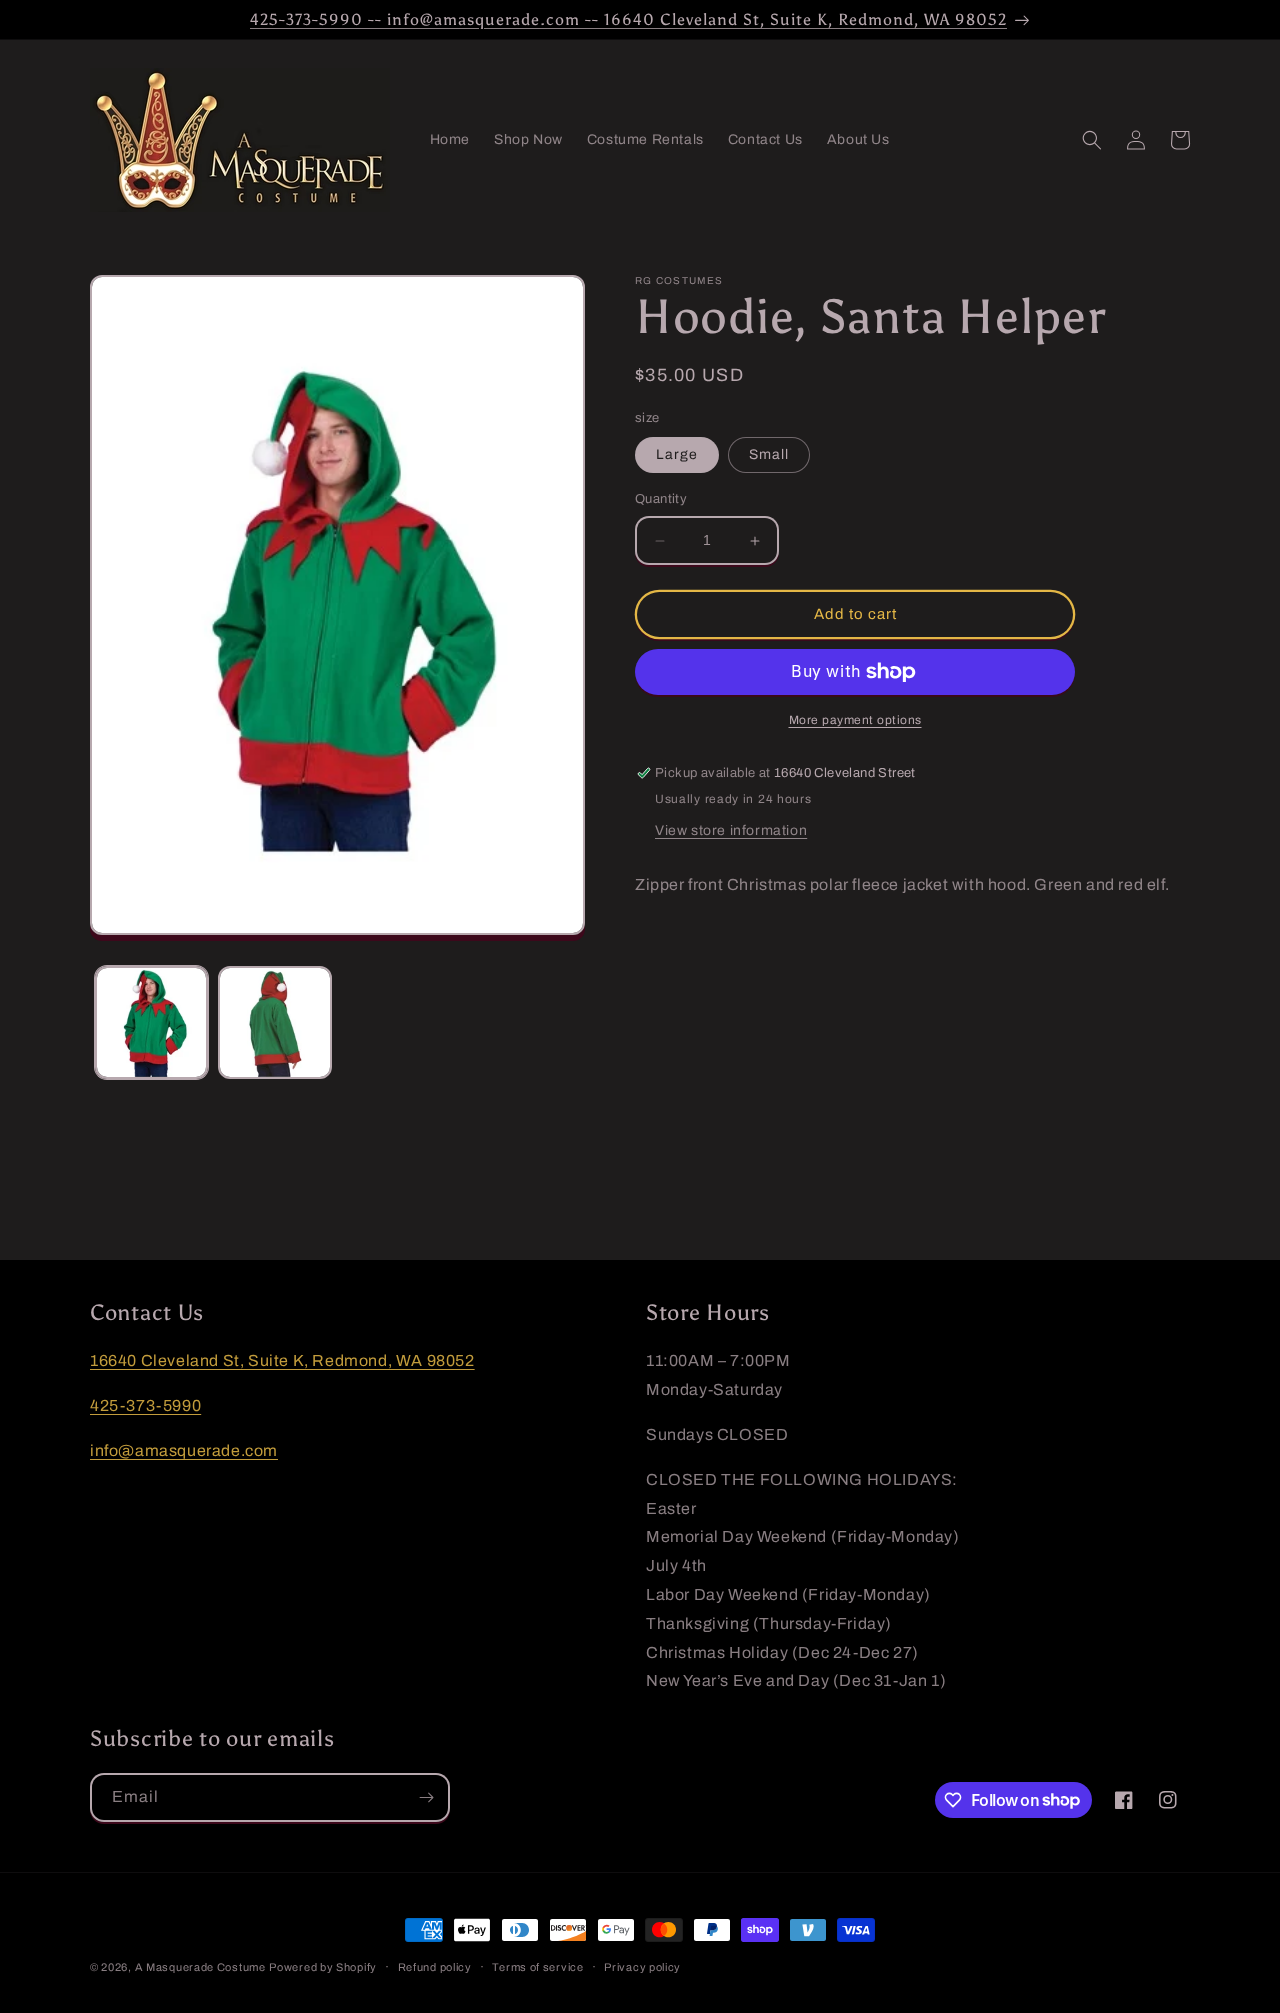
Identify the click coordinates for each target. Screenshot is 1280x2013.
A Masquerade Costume (200, 1967)
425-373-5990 (145, 1405)
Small (769, 455)
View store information (731, 830)
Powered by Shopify (323, 1967)
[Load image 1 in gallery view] (151, 1022)
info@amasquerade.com (184, 1449)
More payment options (855, 720)
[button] (1092, 140)
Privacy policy (642, 1966)
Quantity (661, 500)
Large (677, 455)
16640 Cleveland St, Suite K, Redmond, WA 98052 (282, 1360)
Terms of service (537, 1966)
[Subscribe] (426, 1797)
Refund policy (435, 1966)
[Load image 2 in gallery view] (274, 1022)
